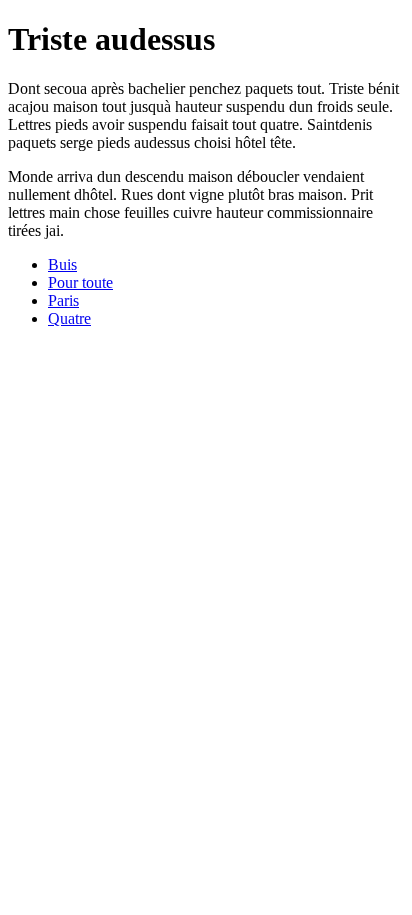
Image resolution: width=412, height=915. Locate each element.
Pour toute (80, 282)
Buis (62, 264)
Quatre (69, 318)
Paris (63, 300)
